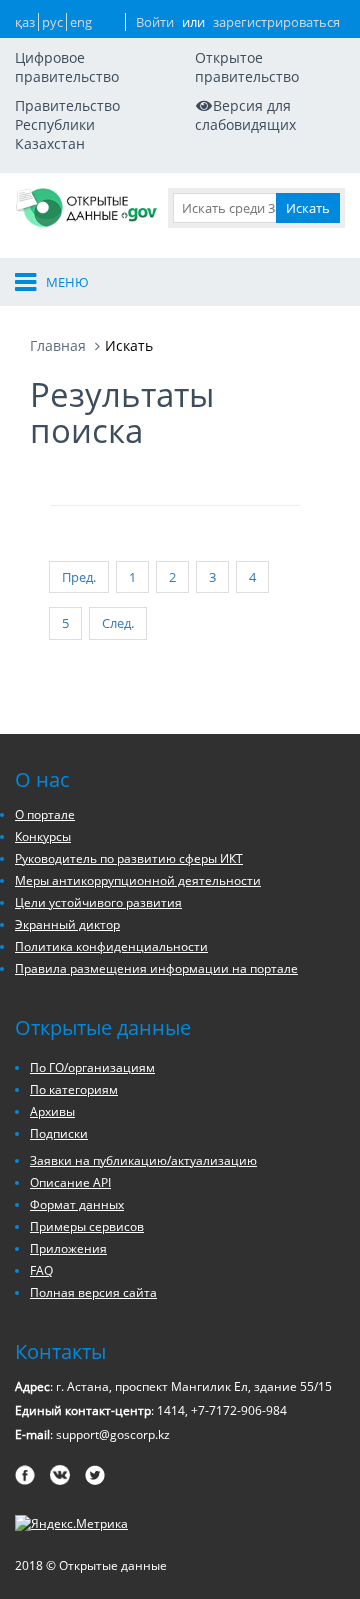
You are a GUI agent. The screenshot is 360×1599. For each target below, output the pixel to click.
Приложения (68, 1248)
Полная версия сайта (93, 1292)
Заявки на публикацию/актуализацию (143, 1160)
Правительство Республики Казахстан (67, 124)
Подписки (59, 1133)
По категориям (74, 1089)
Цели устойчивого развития (98, 902)
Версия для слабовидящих (245, 115)
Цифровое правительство (67, 67)
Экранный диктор (67, 924)
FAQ (41, 1270)
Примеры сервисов (87, 1226)
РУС (52, 22)
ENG (81, 22)
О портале (45, 814)
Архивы (52, 1111)
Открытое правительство (247, 67)
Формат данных (77, 1204)
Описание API (70, 1182)
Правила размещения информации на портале (156, 968)
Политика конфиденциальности (111, 946)
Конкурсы (43, 836)
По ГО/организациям (92, 1067)
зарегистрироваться (276, 22)
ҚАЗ (25, 22)
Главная (58, 345)
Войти (155, 22)
